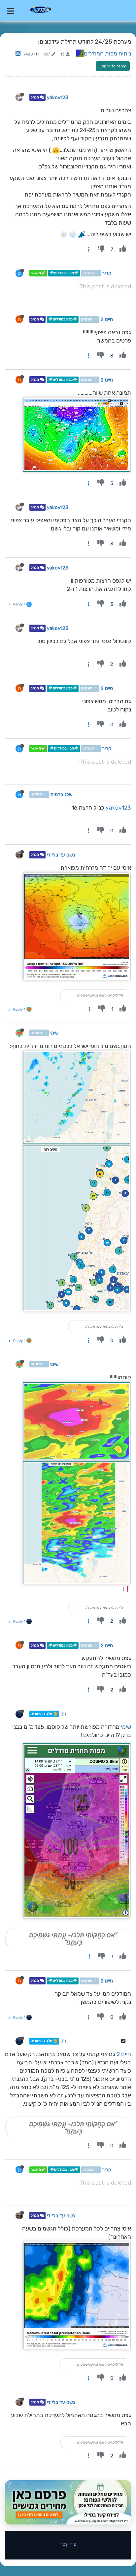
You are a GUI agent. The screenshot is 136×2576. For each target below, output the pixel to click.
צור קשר (68, 2544)
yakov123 (58, 97)
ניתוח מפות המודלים (107, 54)
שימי (54, 1033)
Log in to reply (113, 66)
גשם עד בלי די (61, 855)
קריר (107, 273)
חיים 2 (107, 319)
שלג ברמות (61, 795)
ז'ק (63, 1714)
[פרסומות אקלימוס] (68, 2502)
